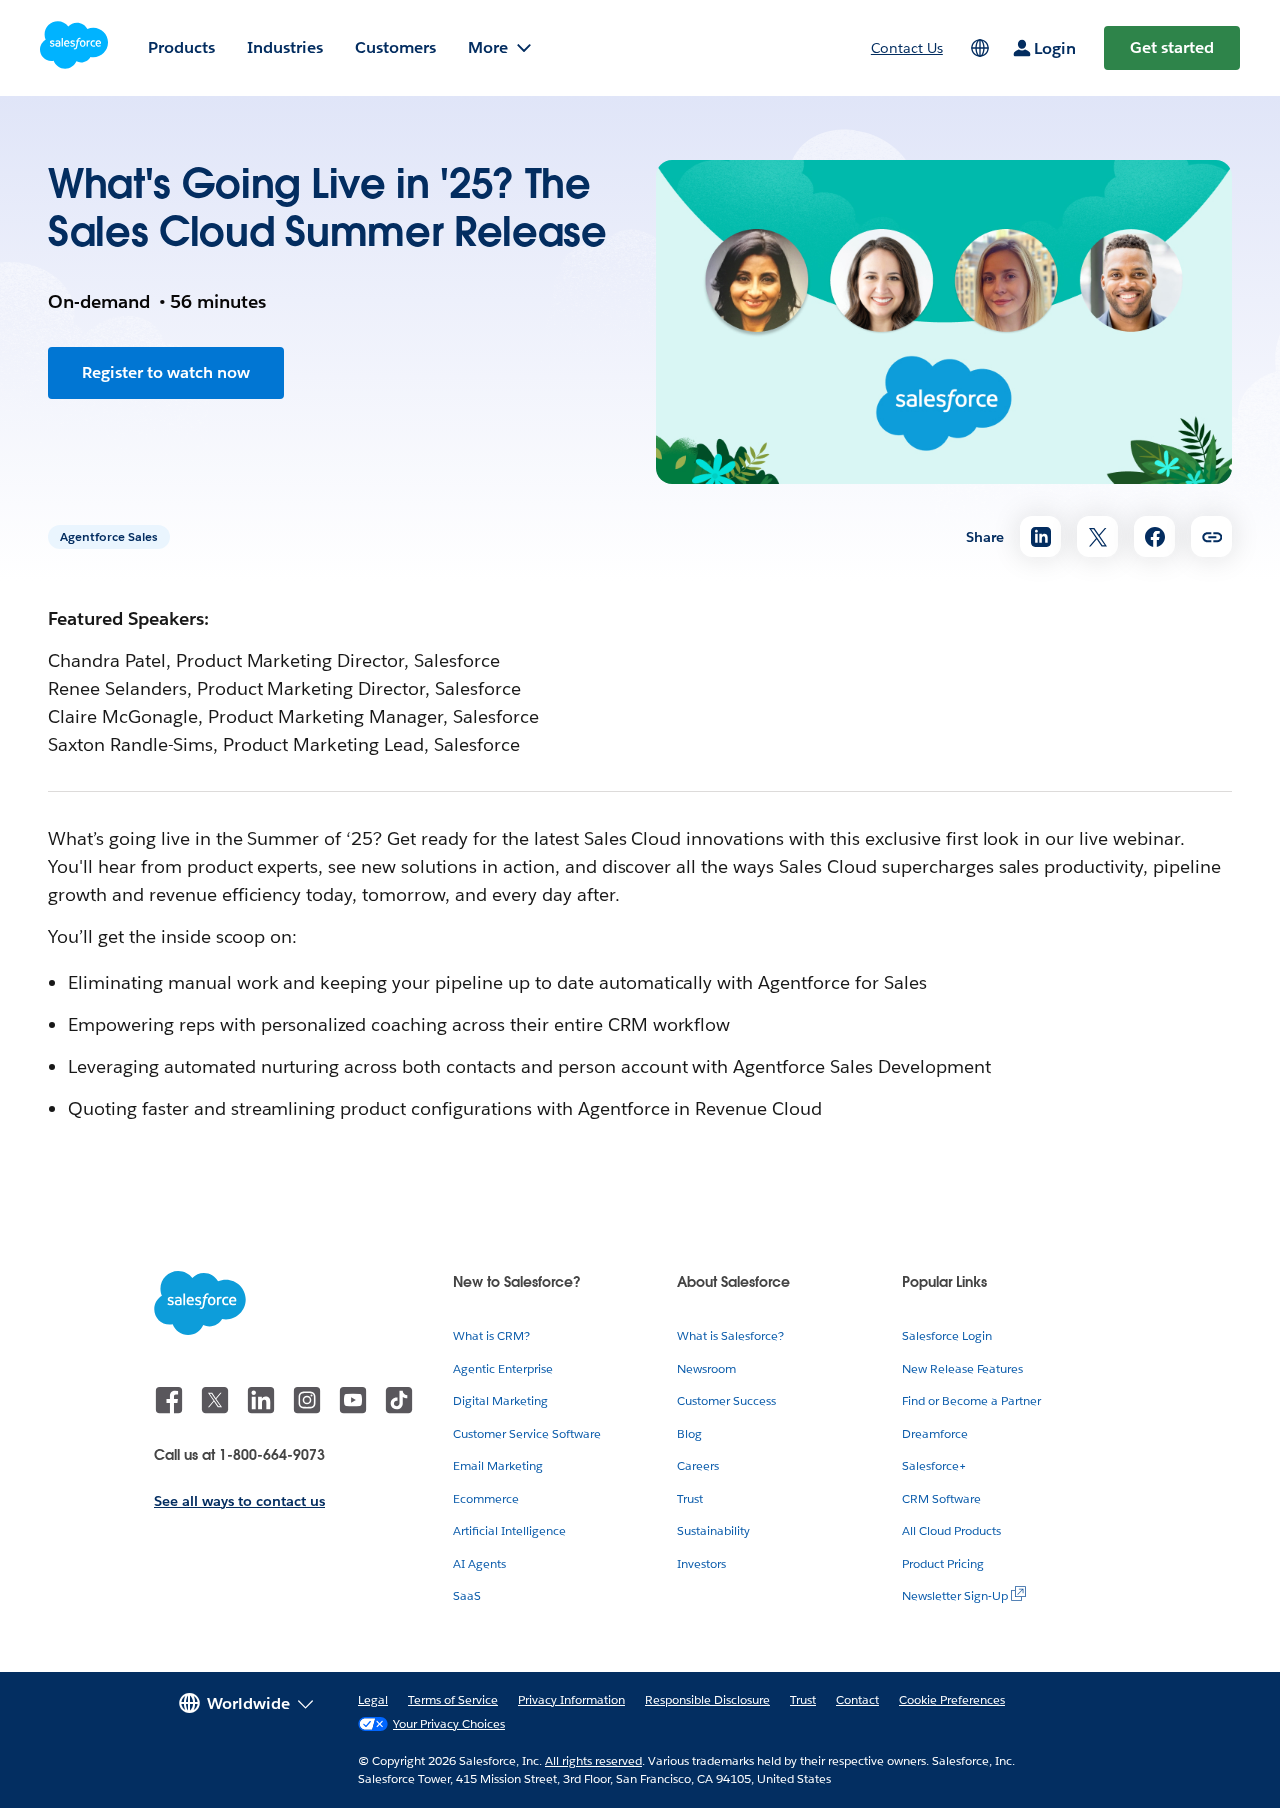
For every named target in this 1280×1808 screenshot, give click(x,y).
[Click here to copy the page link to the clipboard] (1211, 536)
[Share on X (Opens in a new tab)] (1097, 536)
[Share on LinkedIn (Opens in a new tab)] (1040, 536)
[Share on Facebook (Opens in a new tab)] (1154, 536)
